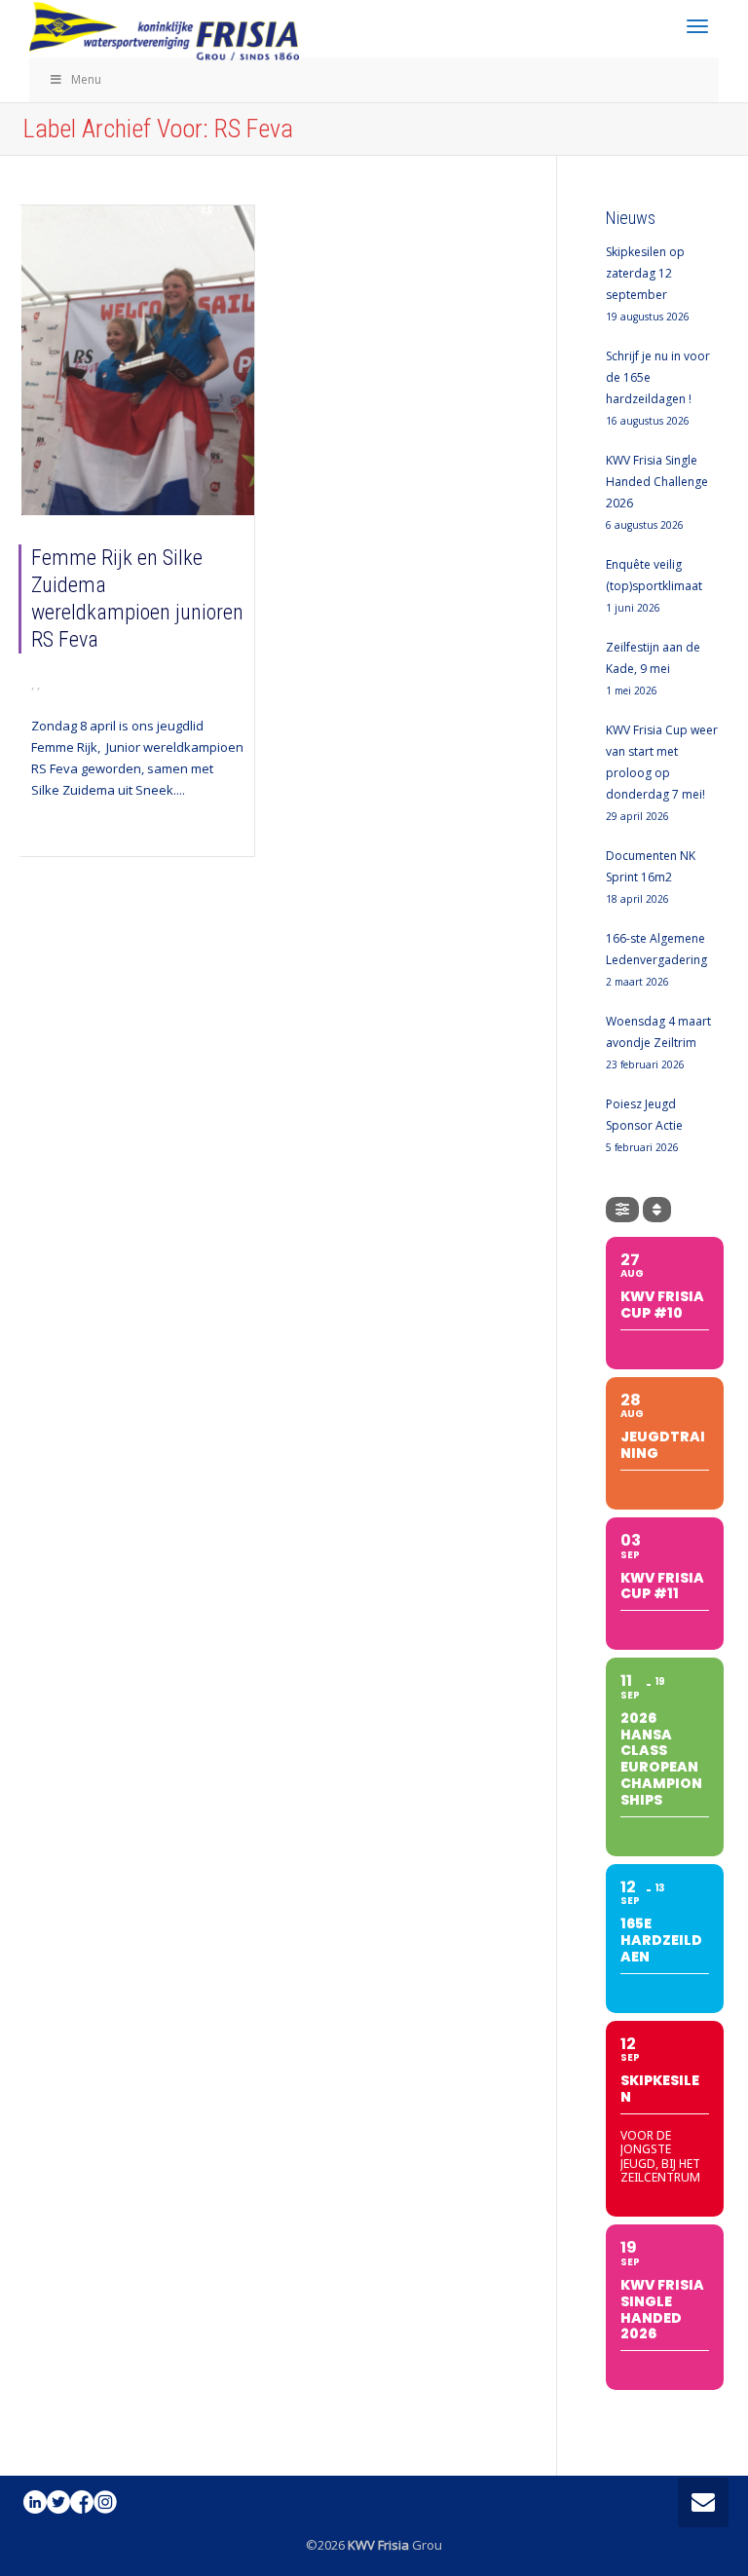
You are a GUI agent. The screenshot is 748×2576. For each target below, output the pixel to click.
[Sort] (657, 1210)
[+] (138, 360)
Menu (86, 79)
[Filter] (622, 1210)
